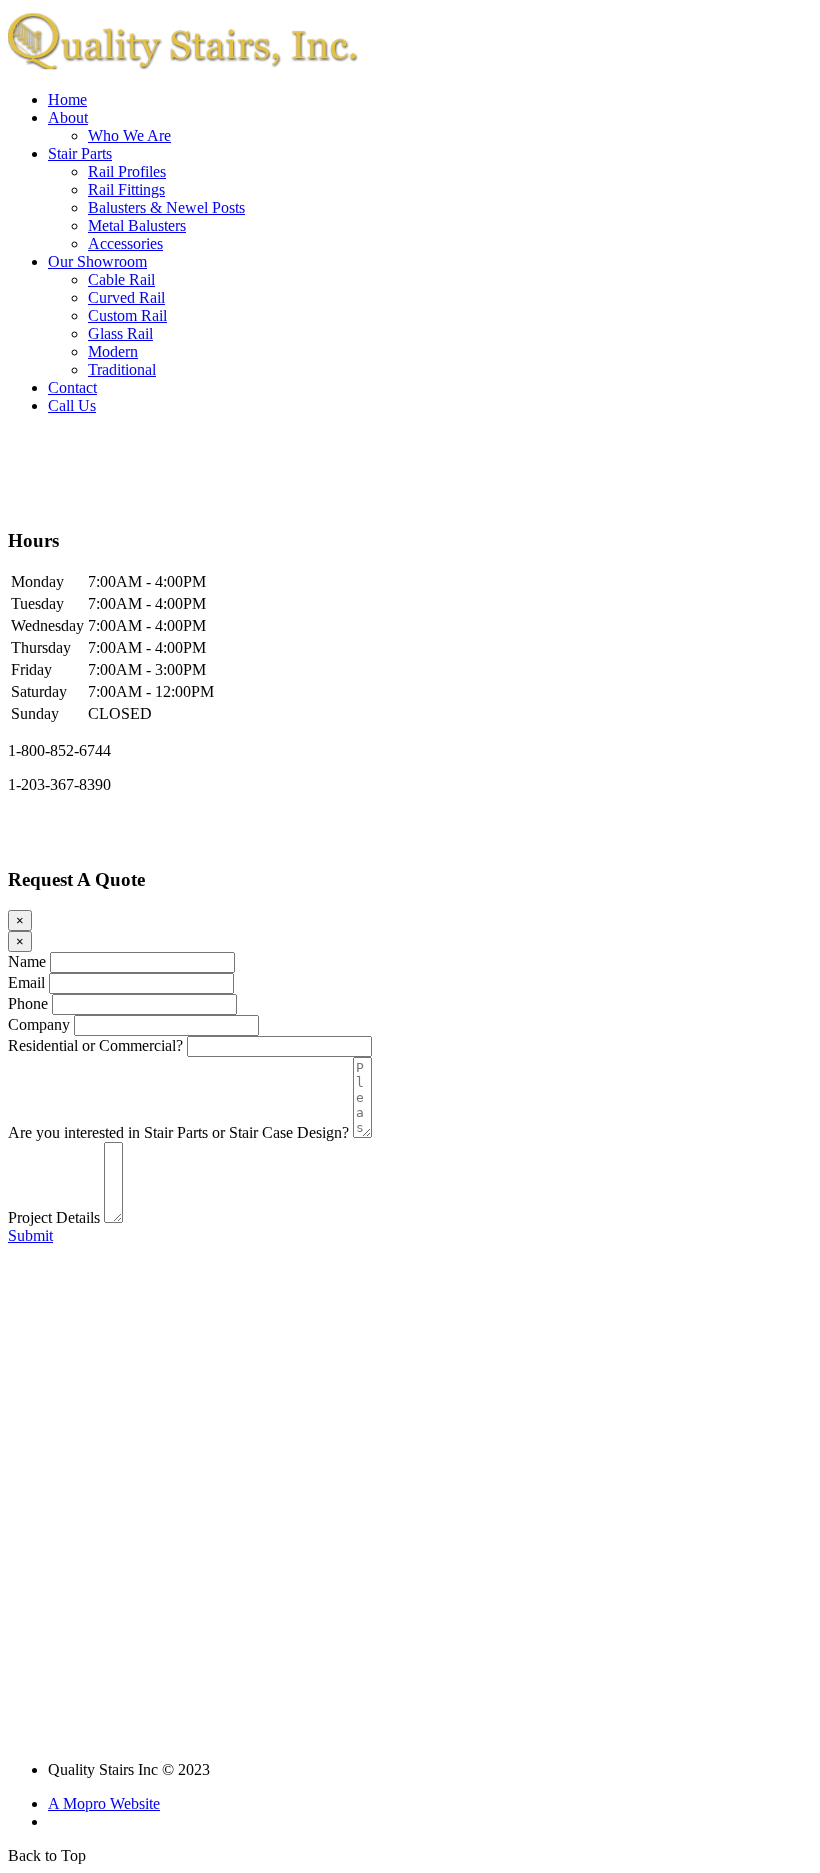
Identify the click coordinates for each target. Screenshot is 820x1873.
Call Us (72, 405)
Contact (72, 387)
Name (27, 961)
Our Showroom (97, 261)
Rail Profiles (127, 171)
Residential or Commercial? (95, 1045)
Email (26, 982)
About (68, 117)
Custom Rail (127, 315)
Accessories (125, 243)
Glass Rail (120, 333)
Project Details (54, 1217)
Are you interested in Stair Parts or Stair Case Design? (178, 1132)
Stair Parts (80, 153)
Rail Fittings (126, 189)
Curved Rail (126, 297)
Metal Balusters (137, 225)
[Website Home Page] (183, 69)
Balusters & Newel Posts (166, 207)
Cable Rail (121, 279)
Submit (30, 1235)
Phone (28, 1003)
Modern (113, 351)
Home (67, 99)
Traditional (122, 369)
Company (39, 1024)
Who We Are (129, 135)
